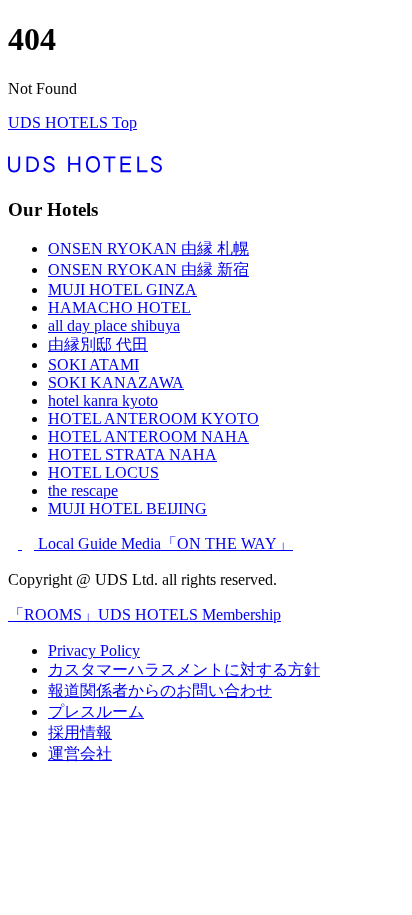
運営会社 (80, 753)
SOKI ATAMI (93, 364)
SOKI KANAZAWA (116, 382)
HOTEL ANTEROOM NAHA (148, 436)
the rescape (83, 490)
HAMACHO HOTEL (119, 307)
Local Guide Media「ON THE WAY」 (165, 543)
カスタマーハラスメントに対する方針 (184, 669)
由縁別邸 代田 (98, 344)
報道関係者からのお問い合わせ (160, 690)
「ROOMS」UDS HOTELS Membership (144, 614)
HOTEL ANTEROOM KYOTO (153, 418)
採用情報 (80, 732)
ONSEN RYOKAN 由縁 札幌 (148, 248)
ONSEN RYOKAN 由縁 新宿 (148, 269)
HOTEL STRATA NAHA (132, 454)
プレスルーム (96, 711)
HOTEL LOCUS (103, 472)
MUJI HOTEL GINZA (122, 289)
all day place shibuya (114, 325)
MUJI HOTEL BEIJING (127, 508)
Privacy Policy (94, 650)
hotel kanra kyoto (103, 400)
